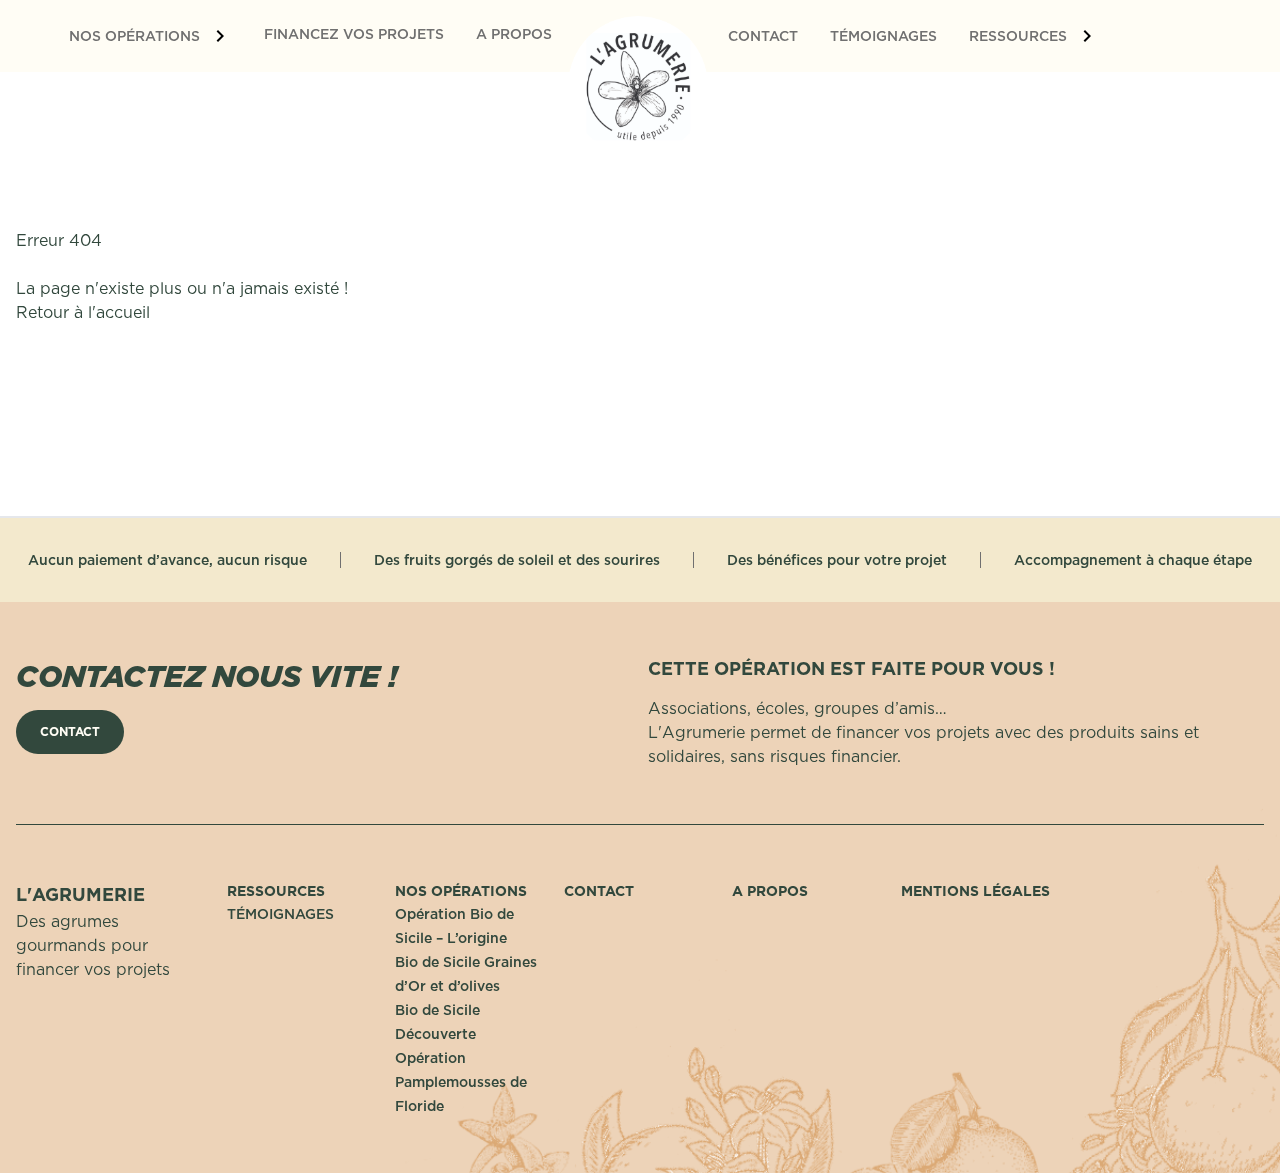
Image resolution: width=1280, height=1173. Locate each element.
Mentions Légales (975, 891)
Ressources (276, 891)
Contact (599, 891)
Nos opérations (461, 891)
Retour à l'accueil (83, 312)
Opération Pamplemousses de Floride (461, 1082)
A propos (770, 891)
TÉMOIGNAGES (280, 914)
